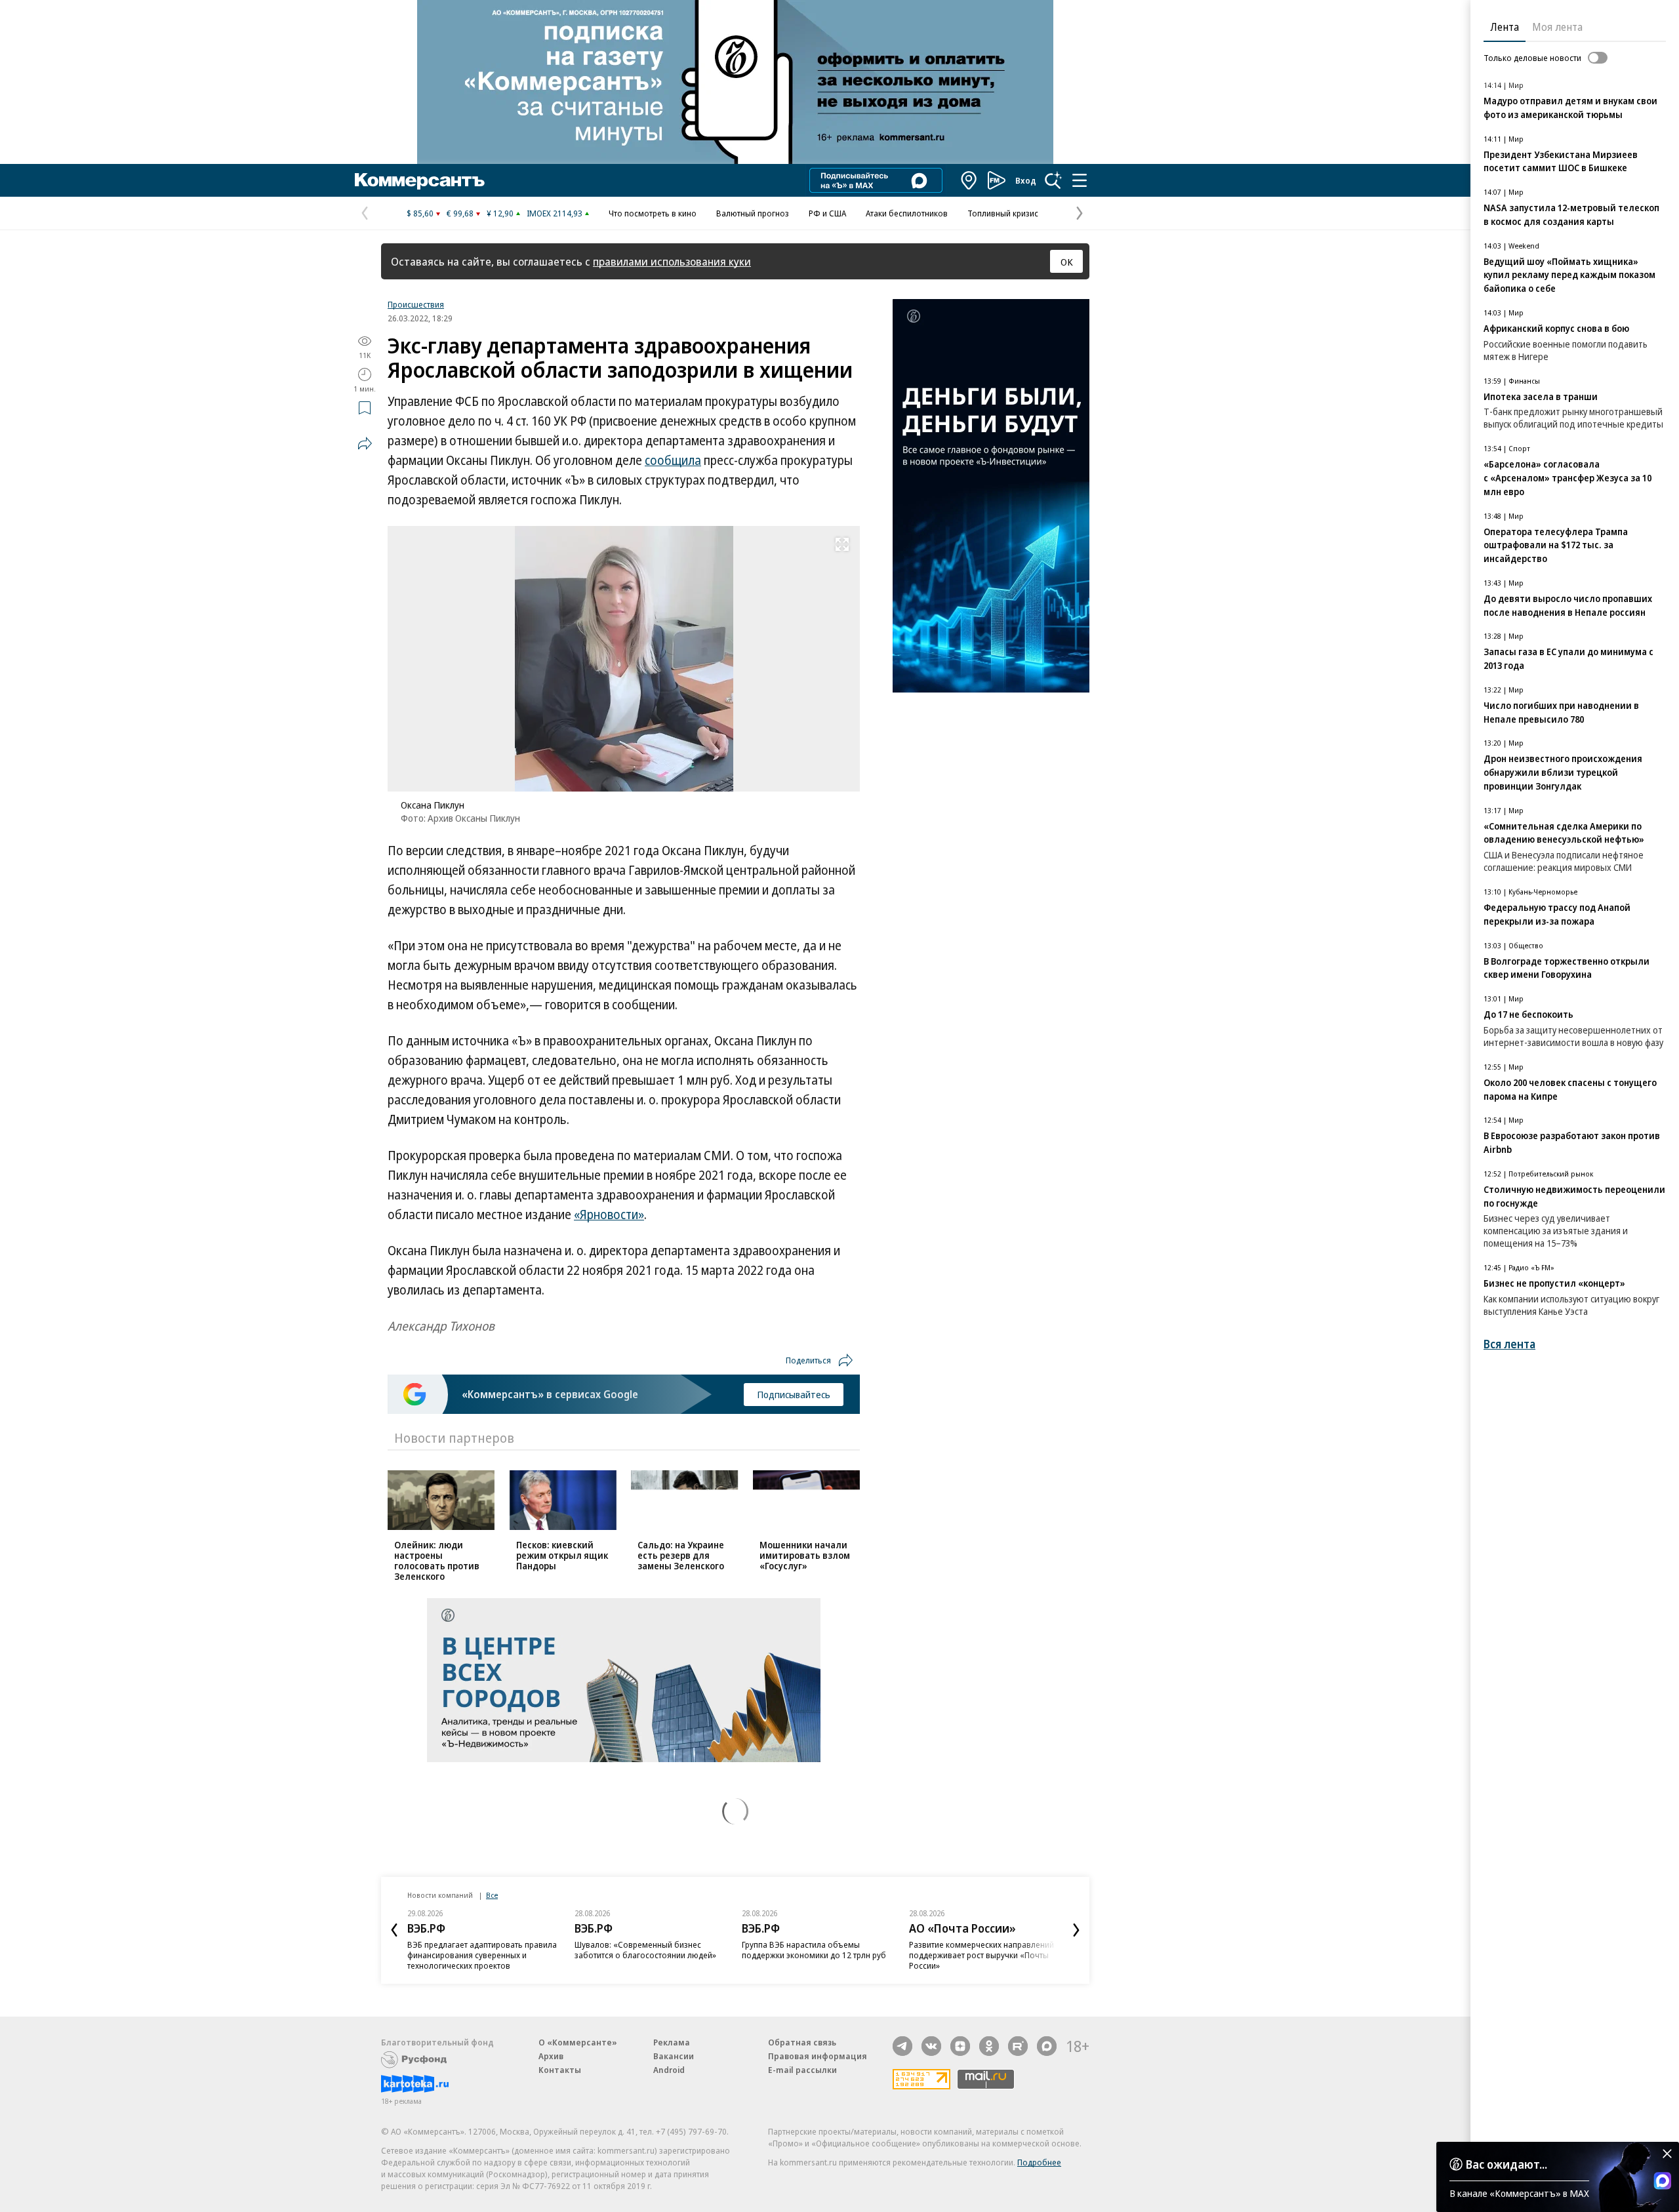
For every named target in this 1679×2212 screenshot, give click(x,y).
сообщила (673, 460)
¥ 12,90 (500, 213)
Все (492, 1895)
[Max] (1047, 2046)
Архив (551, 2056)
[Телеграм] (902, 2046)
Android (669, 2070)
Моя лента (1557, 27)
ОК (1067, 262)
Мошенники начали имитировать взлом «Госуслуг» (805, 1555)
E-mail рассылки (802, 2070)
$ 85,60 (420, 213)
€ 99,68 (460, 213)
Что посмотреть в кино (653, 213)
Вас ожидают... (1507, 2164)
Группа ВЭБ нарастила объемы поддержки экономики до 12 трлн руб (814, 1950)
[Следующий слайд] (1076, 1930)
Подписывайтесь (794, 1394)
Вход (1026, 180)
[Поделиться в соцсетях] (365, 443)
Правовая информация (818, 2056)
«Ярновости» (609, 1215)
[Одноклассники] (989, 2046)
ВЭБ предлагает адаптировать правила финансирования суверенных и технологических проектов (482, 1955)
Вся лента (1509, 1344)
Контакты (560, 2070)
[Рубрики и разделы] (1080, 180)
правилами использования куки (672, 261)
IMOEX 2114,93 (555, 213)
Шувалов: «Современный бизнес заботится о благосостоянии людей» (645, 1950)
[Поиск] (1053, 180)
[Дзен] (960, 2046)
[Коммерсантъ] (420, 180)
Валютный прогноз (753, 213)
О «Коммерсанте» (578, 2042)
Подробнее (1039, 2162)
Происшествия (416, 304)
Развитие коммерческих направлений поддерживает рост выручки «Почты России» (981, 1955)
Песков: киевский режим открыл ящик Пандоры (562, 1555)
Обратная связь (802, 2042)
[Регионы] (969, 180)
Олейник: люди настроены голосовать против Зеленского (437, 1560)
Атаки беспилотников (907, 213)
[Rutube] (1018, 2046)
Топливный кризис (1003, 213)
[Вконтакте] (931, 2046)
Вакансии (674, 2056)
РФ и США (827, 213)
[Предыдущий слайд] (394, 1930)
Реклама (672, 2042)
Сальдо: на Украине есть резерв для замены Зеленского (681, 1555)
